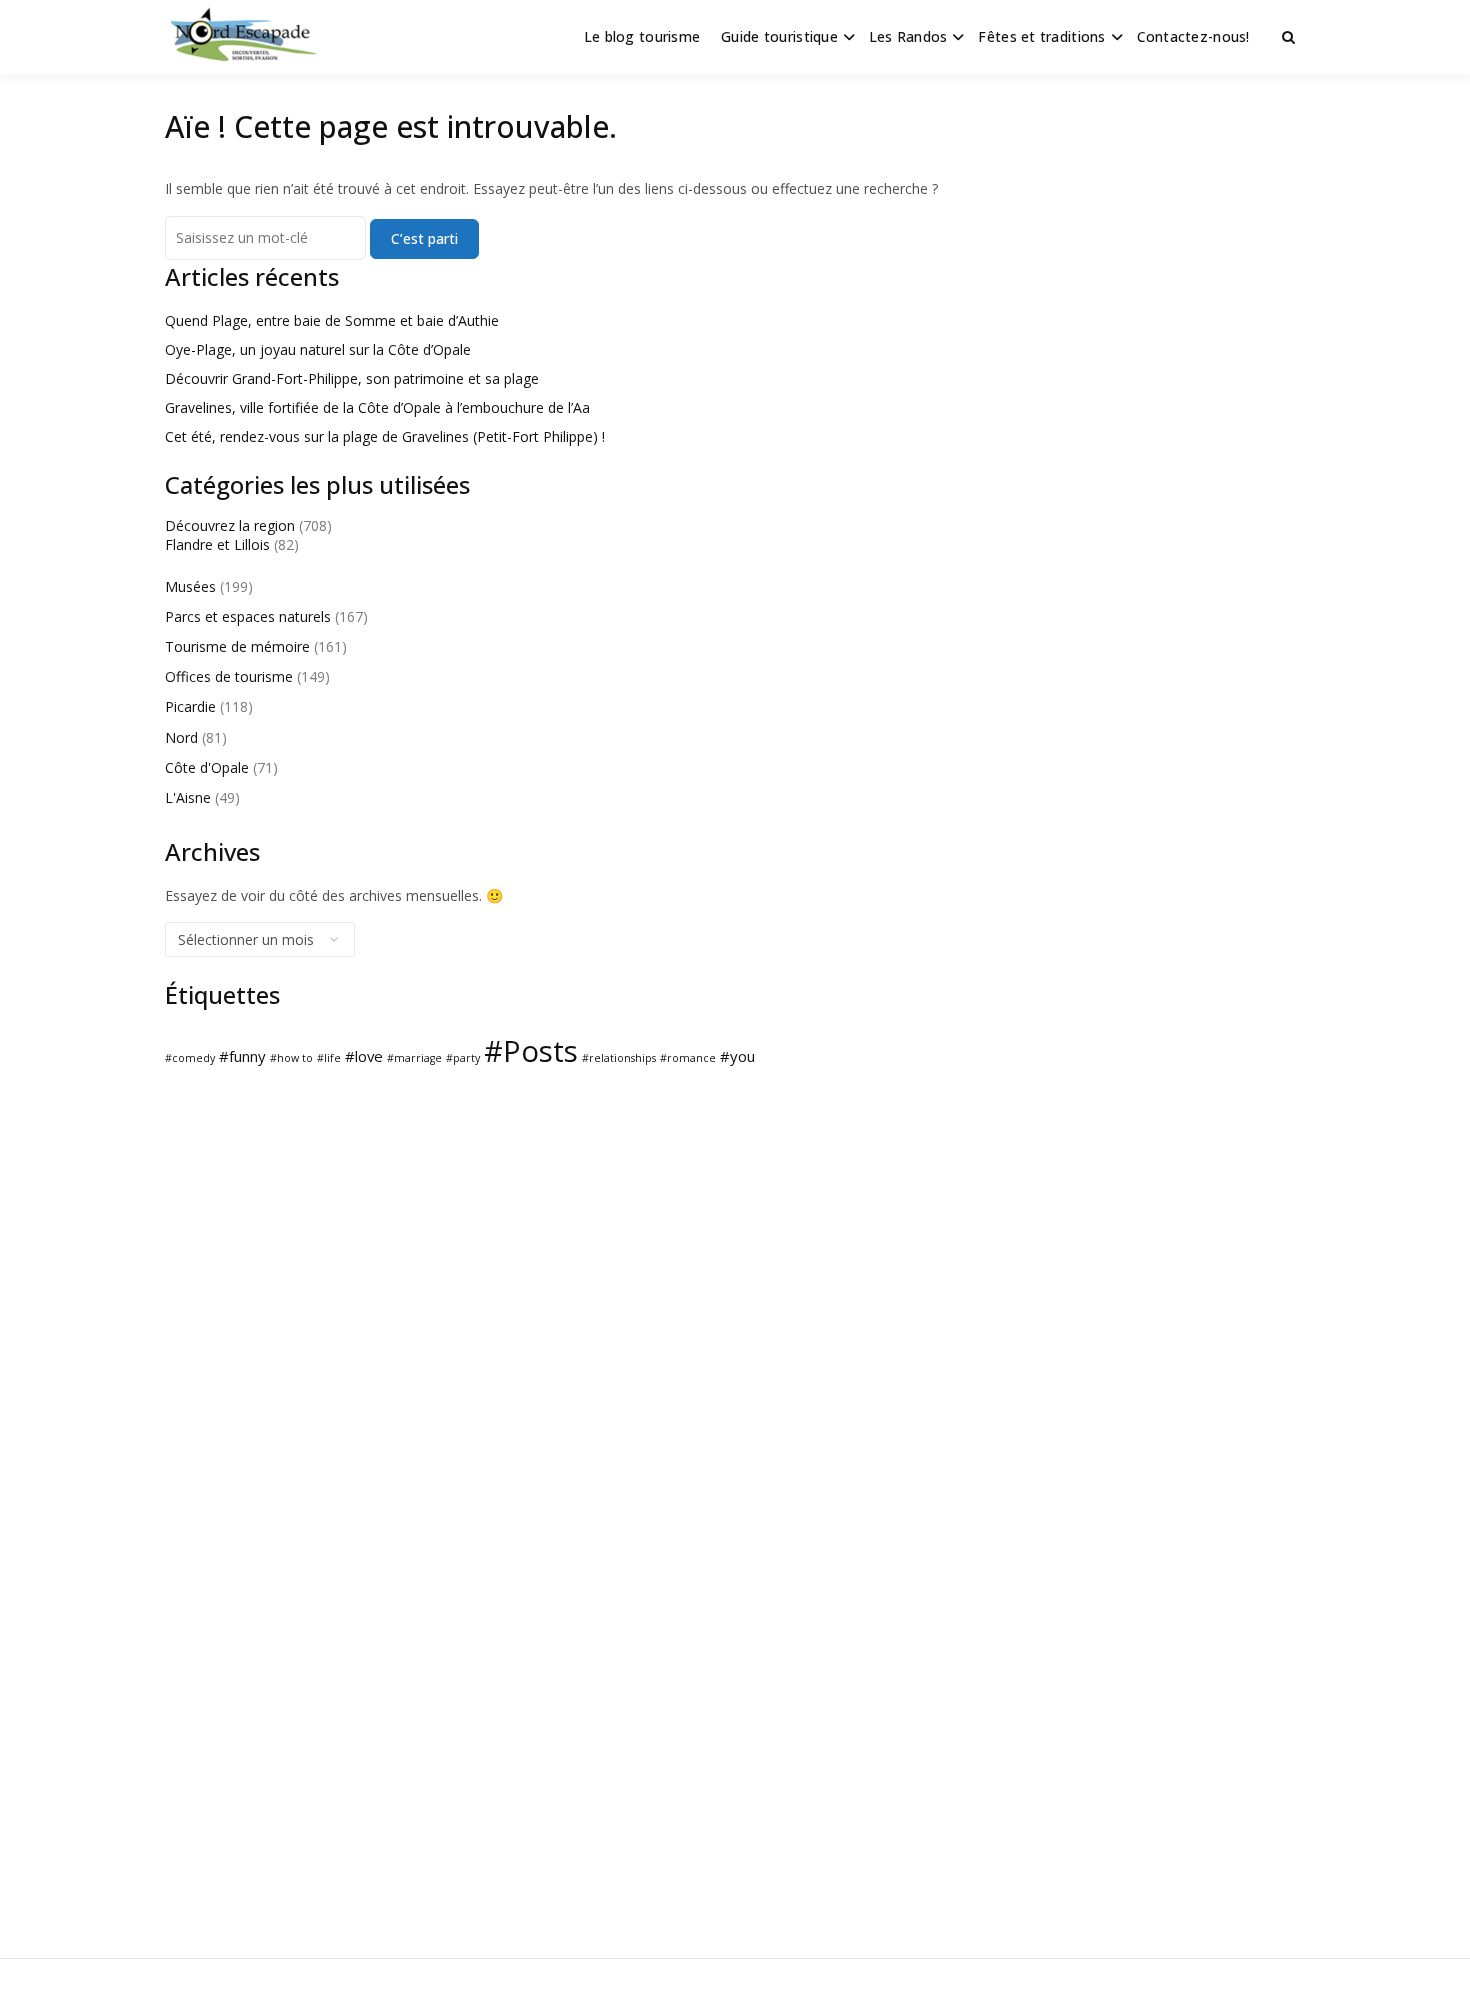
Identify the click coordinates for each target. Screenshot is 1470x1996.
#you (737, 1056)
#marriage (414, 1058)
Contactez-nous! (1193, 36)
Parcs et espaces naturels (248, 616)
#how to (291, 1058)
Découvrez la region (230, 525)
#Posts (531, 1051)
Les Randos (908, 36)
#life (329, 1058)
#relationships (619, 1058)
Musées (190, 586)
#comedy (190, 1058)
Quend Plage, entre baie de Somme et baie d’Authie (332, 320)
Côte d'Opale (207, 767)
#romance (688, 1058)
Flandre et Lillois (217, 544)
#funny (242, 1056)
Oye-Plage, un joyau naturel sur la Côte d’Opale (318, 349)
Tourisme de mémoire (237, 646)
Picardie (190, 706)
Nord (181, 737)
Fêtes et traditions (1041, 36)
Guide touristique (779, 36)
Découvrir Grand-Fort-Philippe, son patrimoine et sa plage (352, 378)
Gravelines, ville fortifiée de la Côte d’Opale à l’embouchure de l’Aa (377, 407)
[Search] (1288, 37)
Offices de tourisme (229, 676)
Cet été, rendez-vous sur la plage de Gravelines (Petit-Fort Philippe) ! (385, 436)
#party (463, 1058)
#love (364, 1056)
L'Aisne (188, 797)
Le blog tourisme (642, 36)
